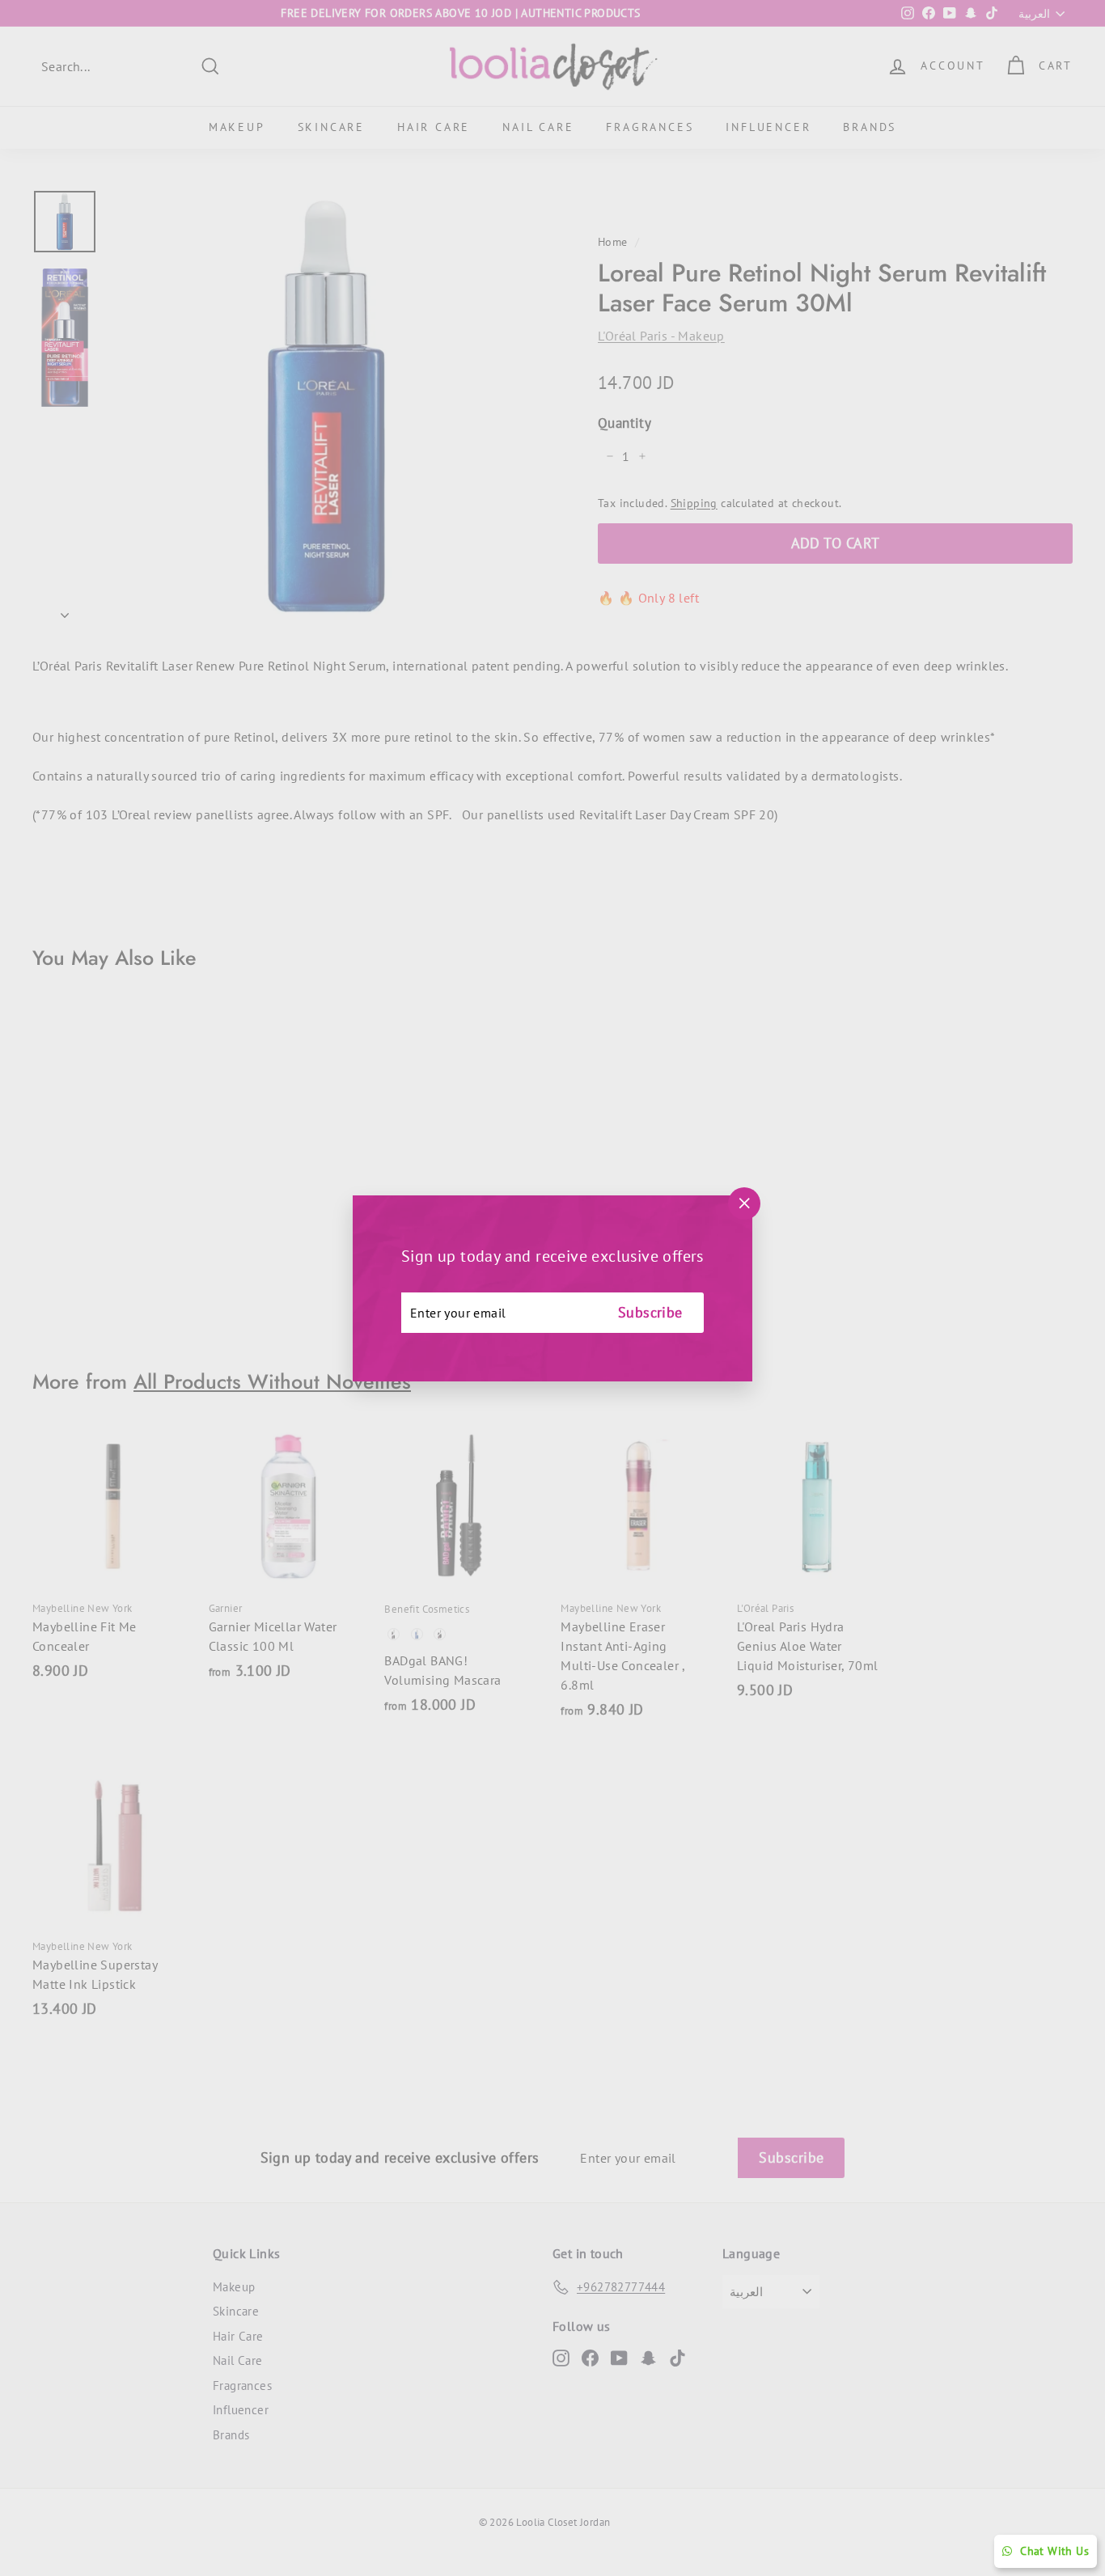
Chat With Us (1054, 2551)
